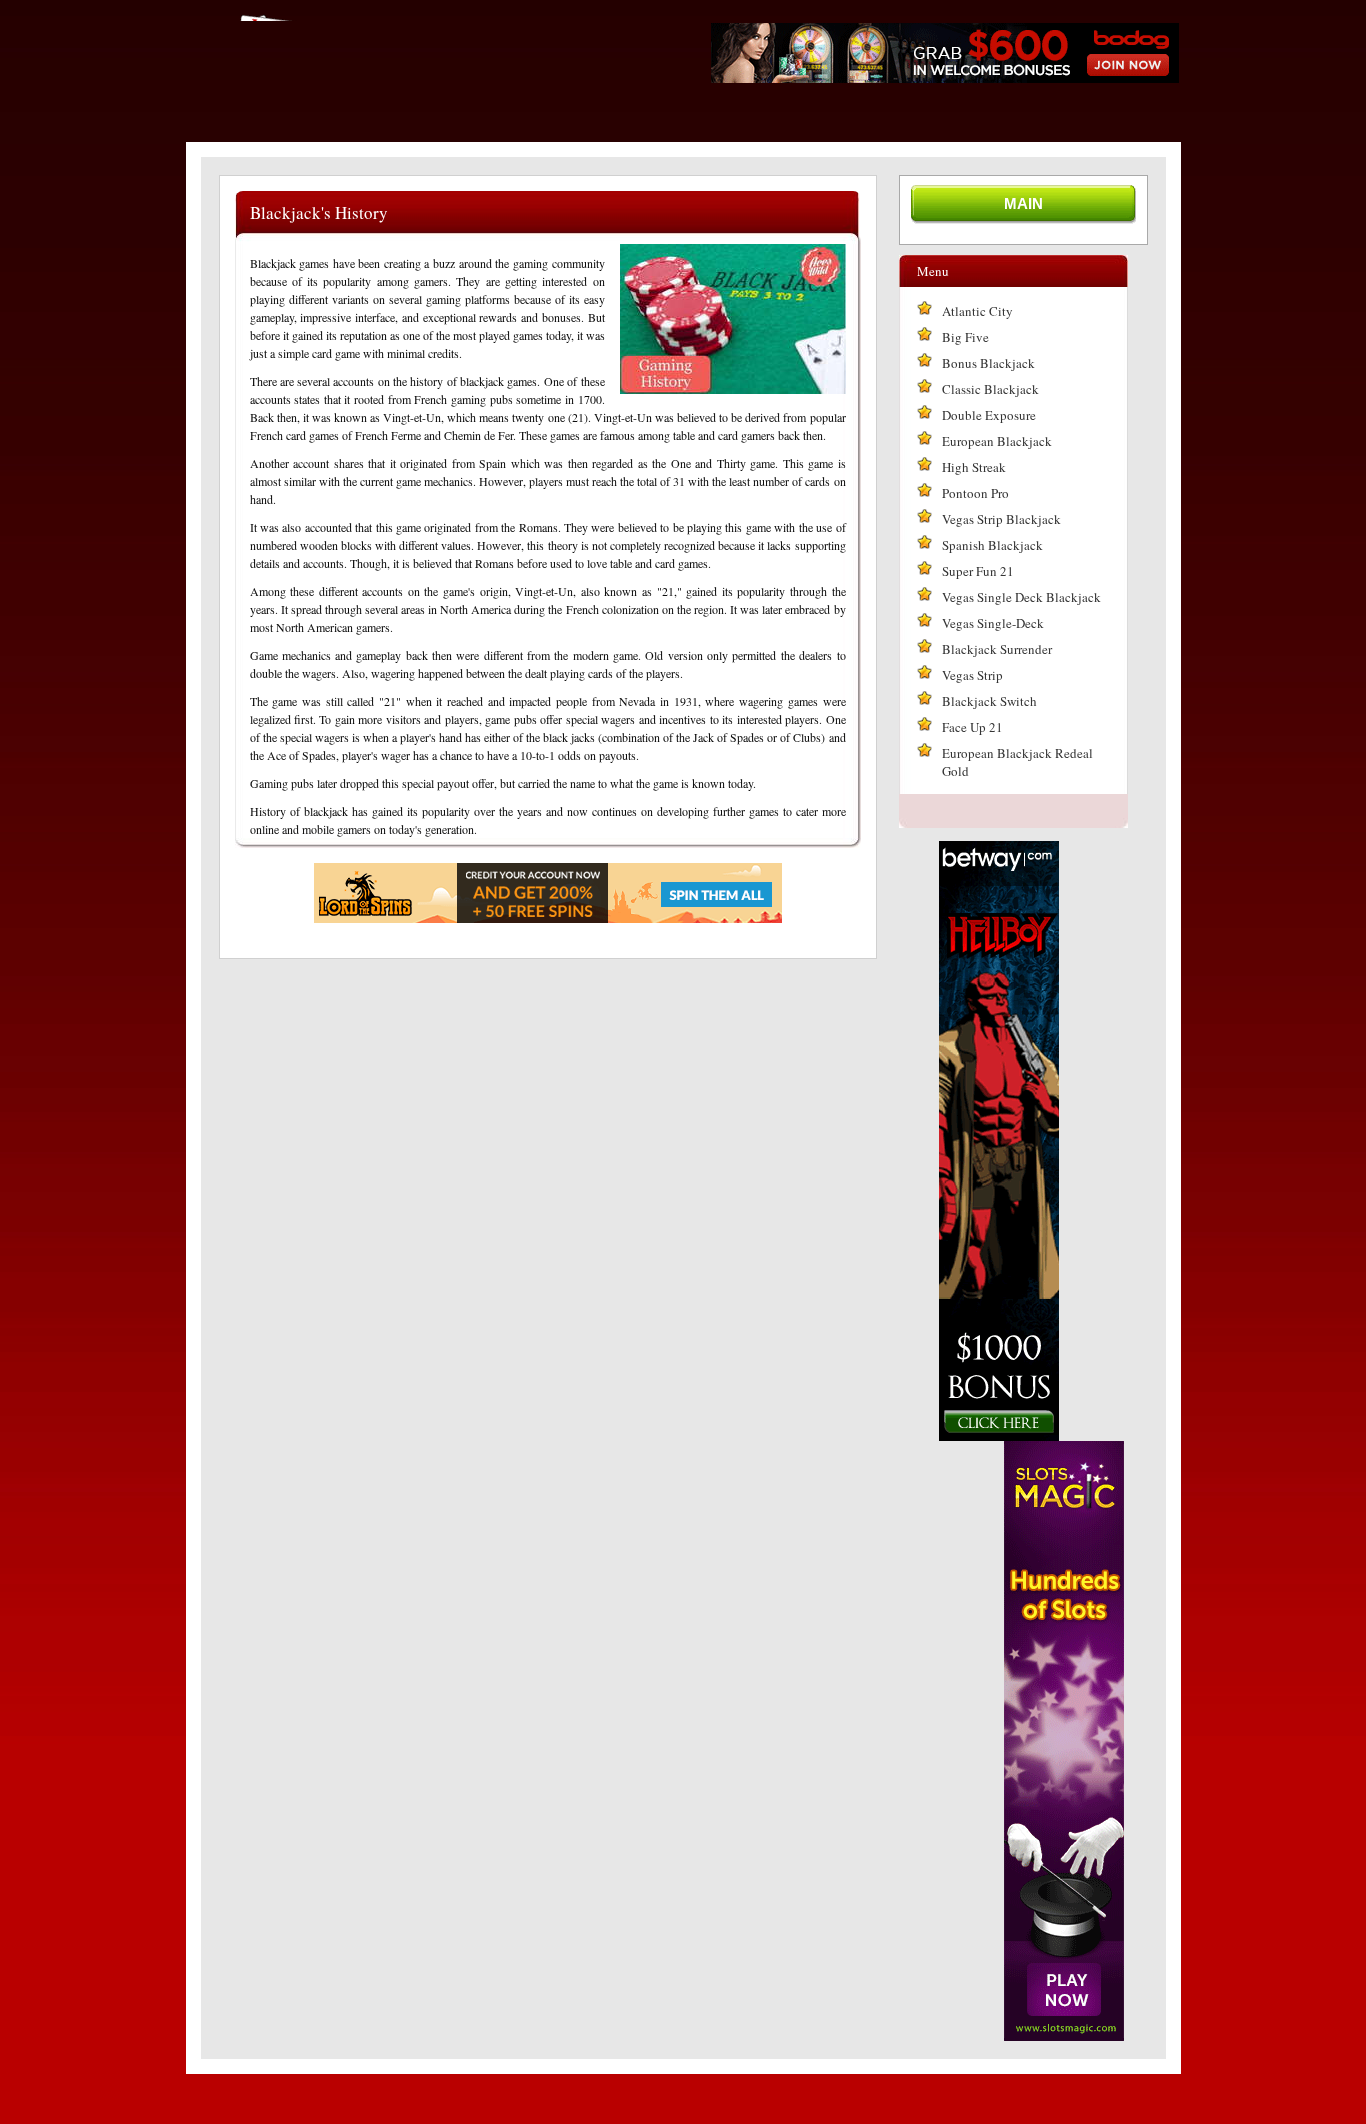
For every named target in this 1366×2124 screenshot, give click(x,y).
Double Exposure (989, 415)
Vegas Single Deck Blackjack (1021, 597)
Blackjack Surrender (997, 649)
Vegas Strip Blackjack (1001, 519)
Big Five (965, 337)
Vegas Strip (972, 675)
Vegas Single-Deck (993, 623)
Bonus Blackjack (988, 363)
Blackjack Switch (989, 701)
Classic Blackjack (990, 389)
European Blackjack (997, 441)
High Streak (974, 467)
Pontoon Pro (975, 493)
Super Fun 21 (978, 571)
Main (1023, 203)
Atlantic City (977, 311)
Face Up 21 (972, 727)
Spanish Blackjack (992, 545)
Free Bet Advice (421, 14)
